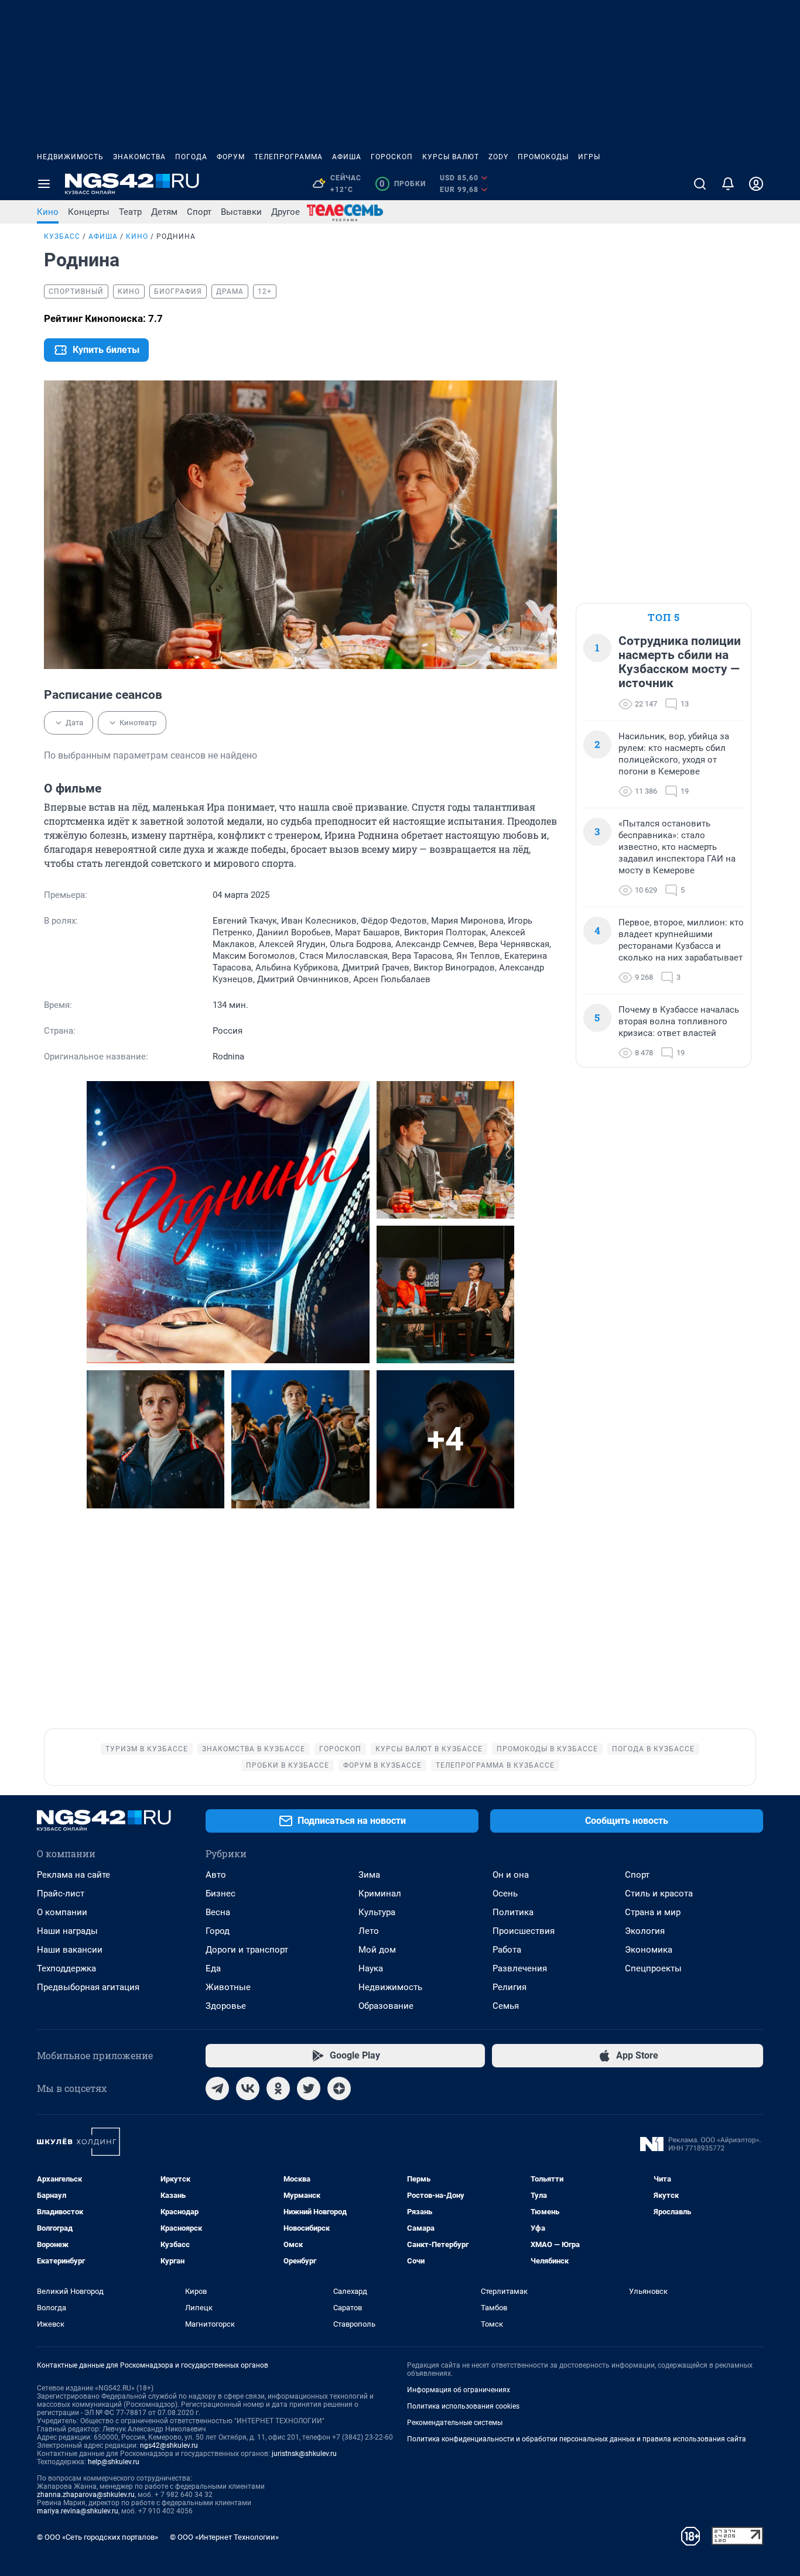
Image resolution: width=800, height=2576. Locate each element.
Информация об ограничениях (459, 2390)
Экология (645, 1931)
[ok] (278, 2088)
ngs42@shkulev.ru (169, 2445)
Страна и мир (653, 1912)
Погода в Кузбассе (653, 1749)
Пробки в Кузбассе (288, 1765)
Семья (506, 2006)
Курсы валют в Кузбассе (429, 1749)
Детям (164, 212)
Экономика (649, 1950)
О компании (62, 1912)
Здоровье (226, 2006)
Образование (386, 2006)
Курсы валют (451, 157)
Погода (191, 157)
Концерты (89, 212)
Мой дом (377, 1950)
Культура (377, 1912)
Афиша (347, 157)
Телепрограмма (288, 157)
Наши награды (67, 1931)
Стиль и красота (659, 1894)
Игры (589, 157)
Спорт (199, 212)
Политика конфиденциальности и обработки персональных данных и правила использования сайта (577, 2439)
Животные (228, 1987)
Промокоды (543, 157)
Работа (507, 1950)
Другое (286, 212)
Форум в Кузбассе (382, 1765)
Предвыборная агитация (88, 1987)
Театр (130, 212)
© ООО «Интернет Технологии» (224, 2537)
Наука (371, 1968)
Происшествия (524, 1931)
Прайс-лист (61, 1894)
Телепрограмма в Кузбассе (495, 1765)
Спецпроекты (653, 1968)
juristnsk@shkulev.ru (304, 2454)
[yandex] (339, 2088)
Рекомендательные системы (455, 2423)
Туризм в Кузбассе (147, 1749)
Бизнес (220, 1894)
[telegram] (217, 2088)
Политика (513, 1912)
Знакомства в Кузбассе (254, 1749)
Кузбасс (62, 236)
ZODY (498, 157)
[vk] (248, 2088)
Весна (218, 1912)
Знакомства (139, 157)
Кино (48, 212)
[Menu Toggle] (44, 184)
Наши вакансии (70, 1950)
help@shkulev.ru (114, 2462)
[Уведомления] (728, 184)
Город (218, 1931)
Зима (369, 1875)
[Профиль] (756, 184)
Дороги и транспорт (247, 1950)
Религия (510, 1987)
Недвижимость (70, 157)
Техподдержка (66, 1968)
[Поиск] (700, 184)
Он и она (511, 1875)
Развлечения (520, 1968)
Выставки (241, 212)
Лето (369, 1931)
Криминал (380, 1894)
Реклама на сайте (73, 1875)
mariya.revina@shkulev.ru (78, 2511)
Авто (216, 1875)
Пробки (403, 184)
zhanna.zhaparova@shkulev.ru (86, 2495)
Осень (505, 1894)
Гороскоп (392, 157)
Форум (231, 157)
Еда (213, 1968)
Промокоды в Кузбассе (547, 1749)
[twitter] (309, 2088)
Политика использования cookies (463, 2406)
